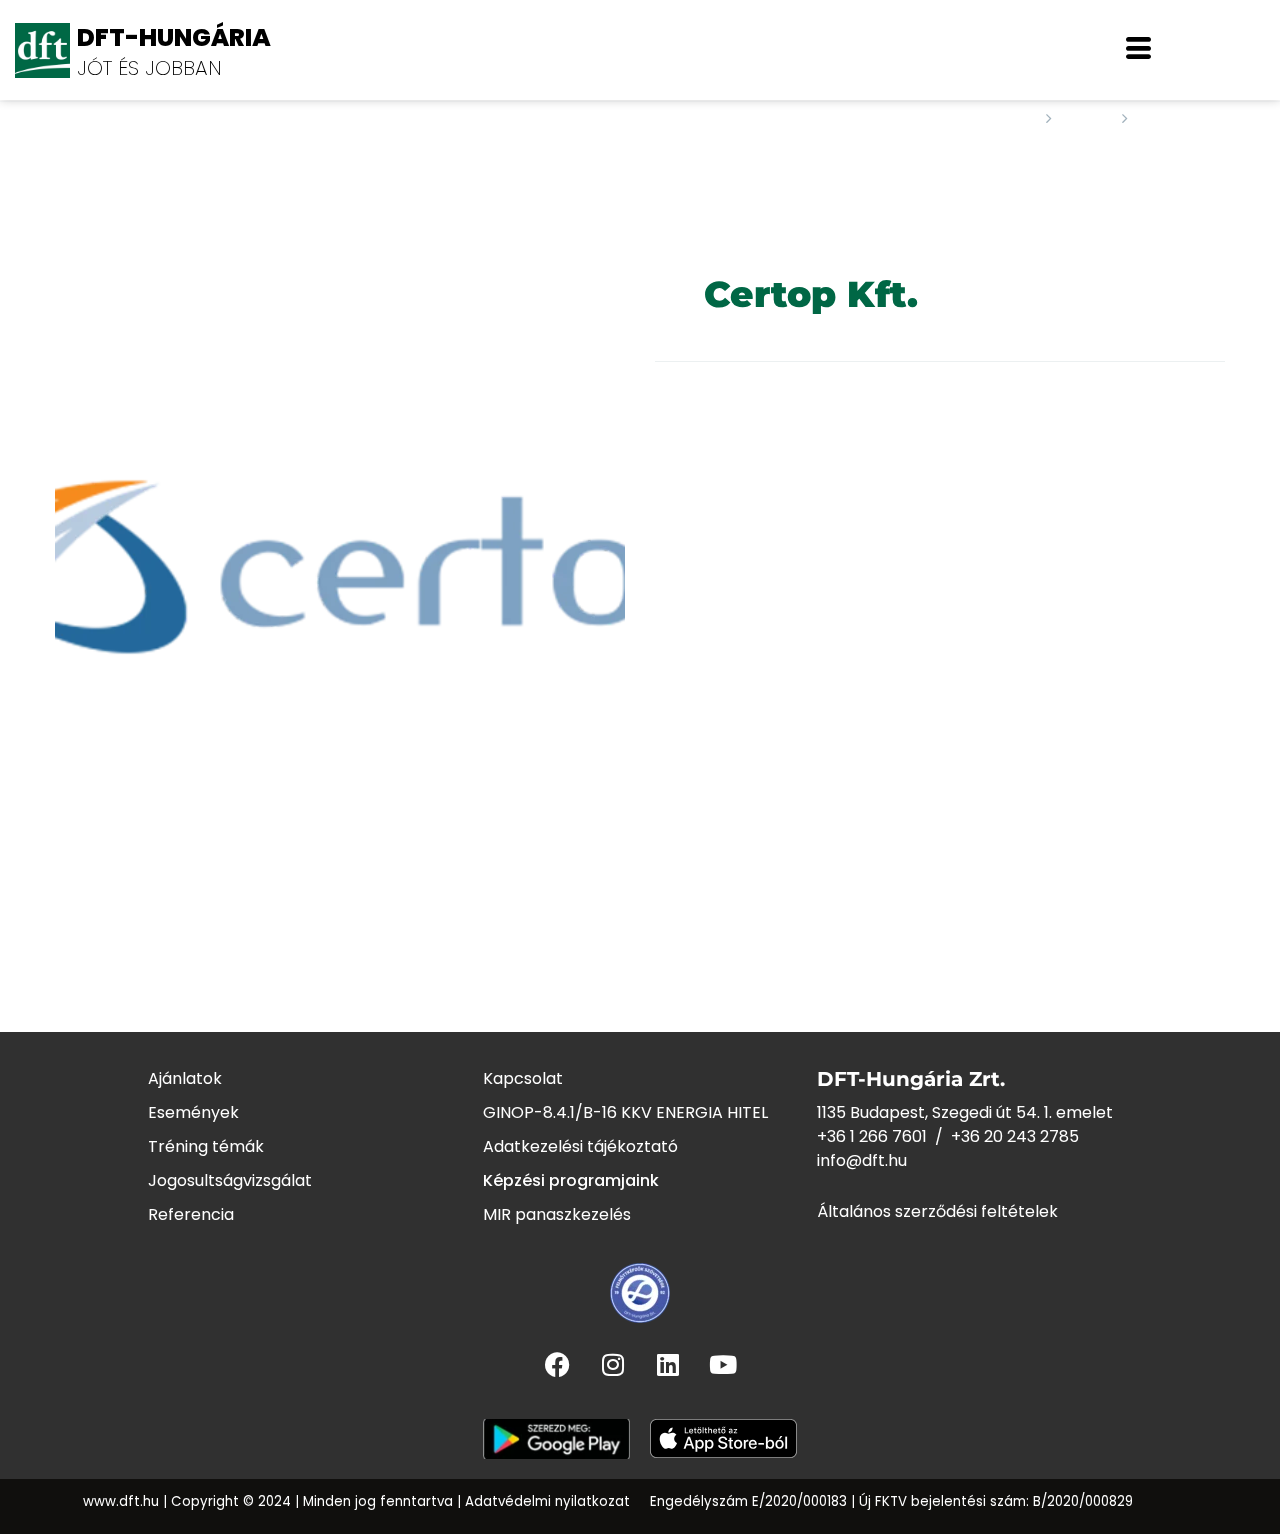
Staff (1087, 119)
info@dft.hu (862, 1160)
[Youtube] (723, 1364)
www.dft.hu (121, 1501)
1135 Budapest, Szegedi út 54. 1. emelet (965, 1112)
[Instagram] (613, 1364)
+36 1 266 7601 (872, 1136)
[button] (1138, 50)
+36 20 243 (995, 1136)
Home (1009, 119)
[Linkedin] (668, 1364)
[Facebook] (558, 1364)
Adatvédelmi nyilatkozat (547, 1501)
